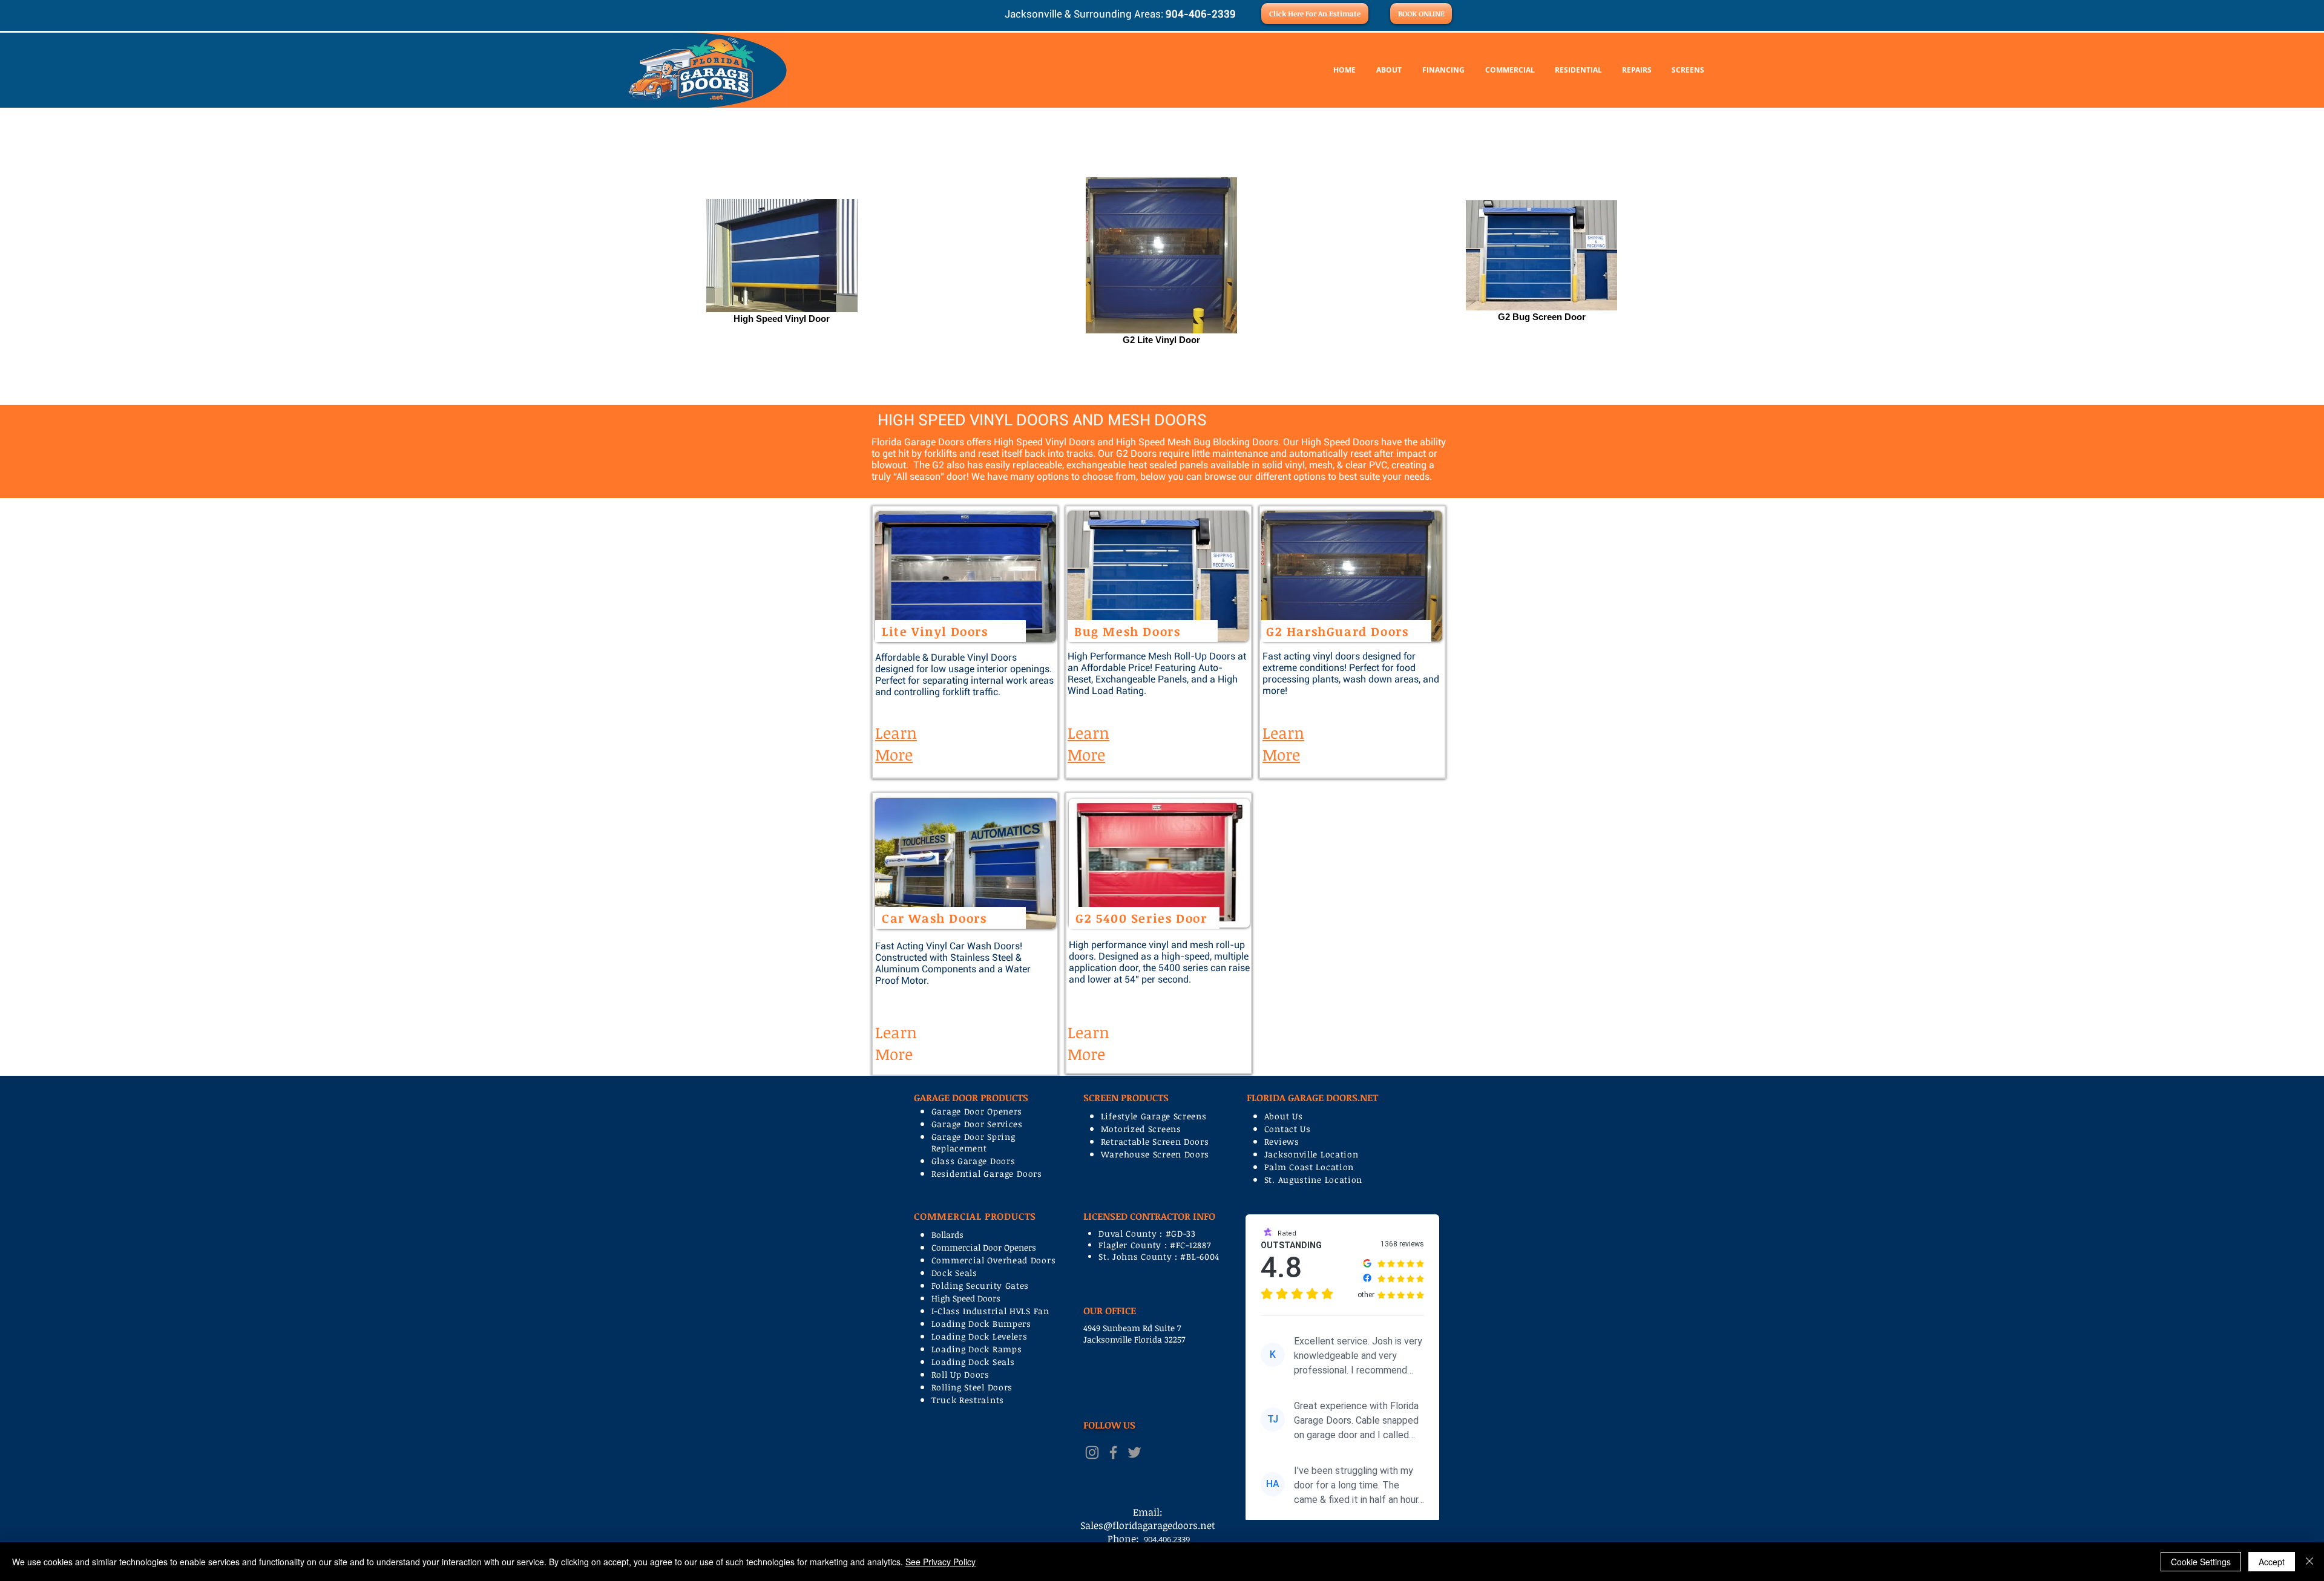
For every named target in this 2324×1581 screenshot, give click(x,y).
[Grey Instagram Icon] (1092, 1452)
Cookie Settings (2201, 1562)
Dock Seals (954, 1273)
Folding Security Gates (980, 1285)
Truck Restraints (968, 1400)
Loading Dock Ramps (977, 1349)
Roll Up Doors (960, 1374)
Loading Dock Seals (973, 1362)
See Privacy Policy (940, 1562)
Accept (2272, 1562)
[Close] (2309, 1562)
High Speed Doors (966, 1298)
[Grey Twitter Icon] (1134, 1452)
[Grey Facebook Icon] (1113, 1452)
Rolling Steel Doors (972, 1387)
